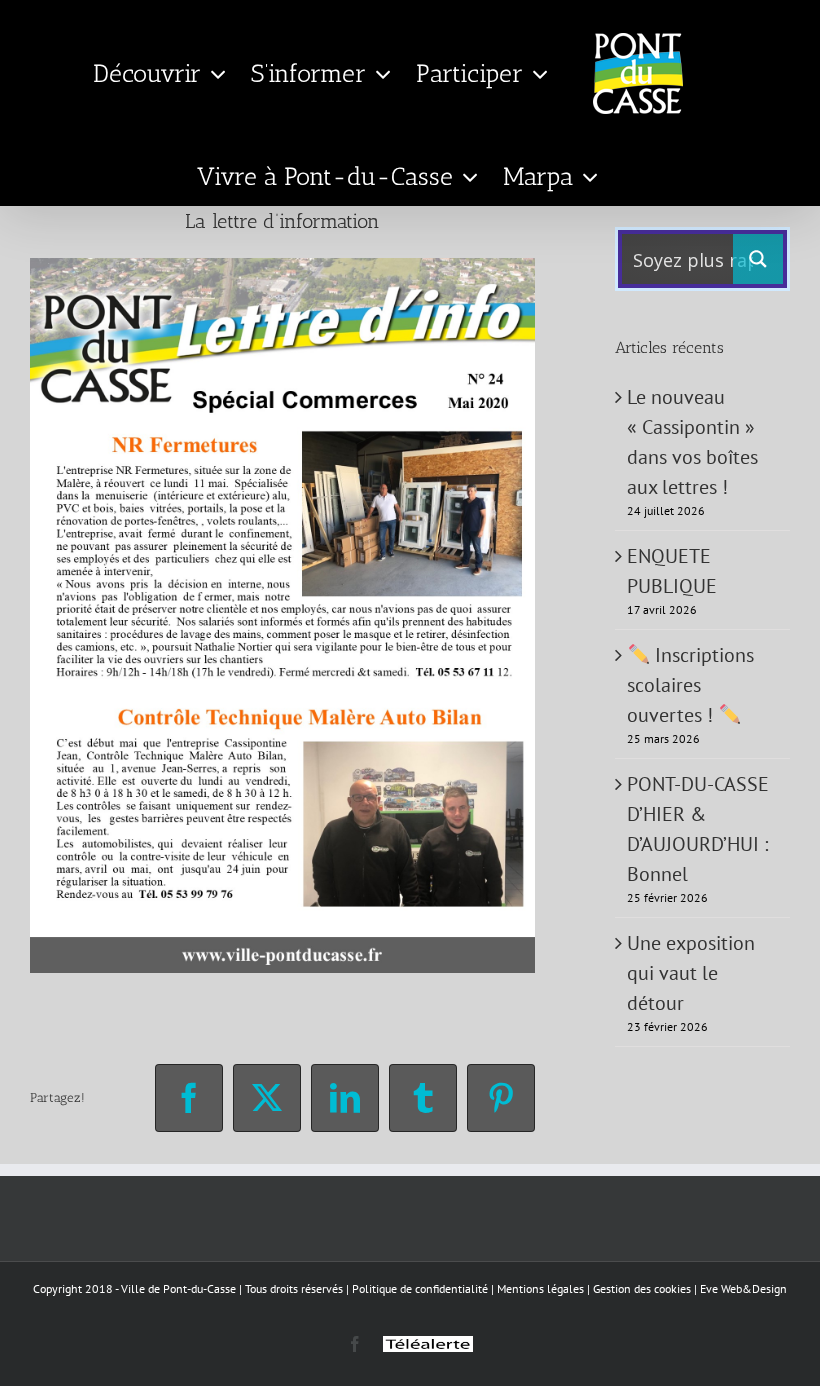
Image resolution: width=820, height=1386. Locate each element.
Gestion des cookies (642, 1288)
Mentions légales (540, 1288)
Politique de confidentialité (420, 1288)
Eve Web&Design (743, 1288)
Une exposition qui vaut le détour (691, 973)
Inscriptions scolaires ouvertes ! (690, 685)
